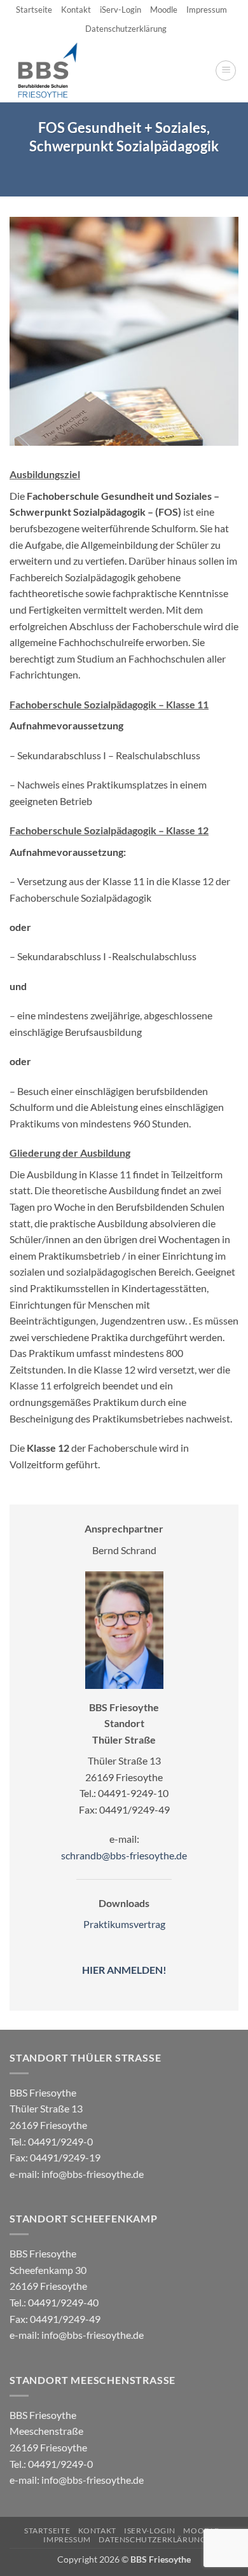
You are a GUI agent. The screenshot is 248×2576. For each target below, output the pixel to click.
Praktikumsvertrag (124, 1924)
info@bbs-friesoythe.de (93, 2174)
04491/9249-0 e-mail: (55, 2158)
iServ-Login (121, 10)
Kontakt (76, 10)
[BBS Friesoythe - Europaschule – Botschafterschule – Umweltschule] (58, 71)
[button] (226, 71)
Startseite (34, 10)
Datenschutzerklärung (126, 29)
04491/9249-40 (63, 2302)
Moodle (164, 10)
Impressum (207, 10)
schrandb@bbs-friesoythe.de (124, 1855)
